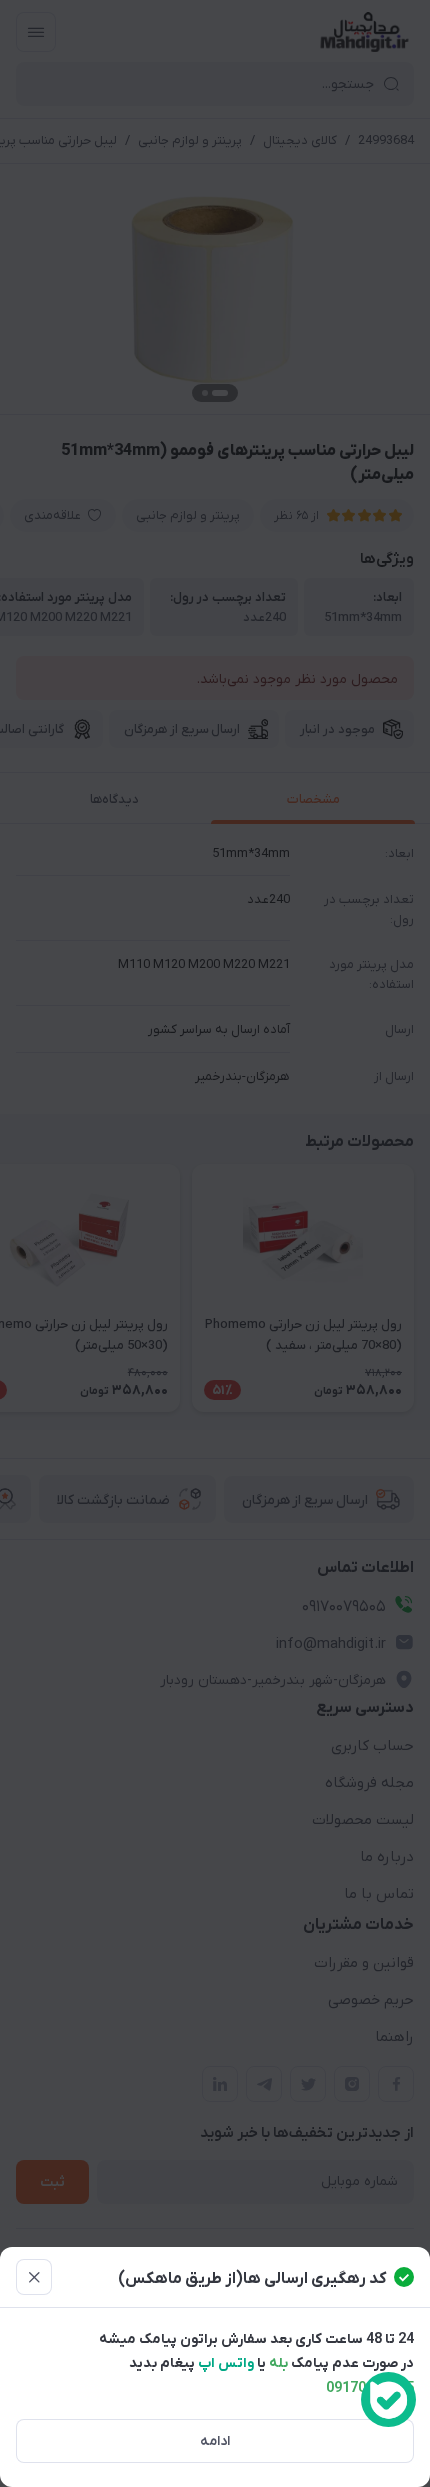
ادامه (215, 2441)
